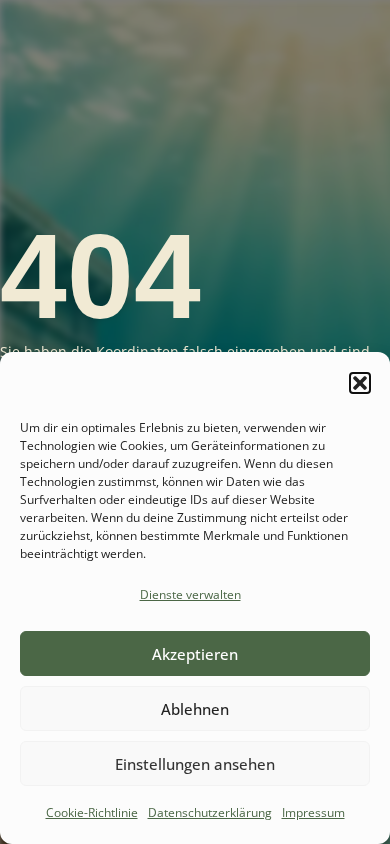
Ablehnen (195, 709)
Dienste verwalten (190, 594)
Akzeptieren (195, 654)
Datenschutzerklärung (210, 812)
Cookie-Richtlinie (92, 812)
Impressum (313, 812)
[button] (360, 383)
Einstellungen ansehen (195, 764)
